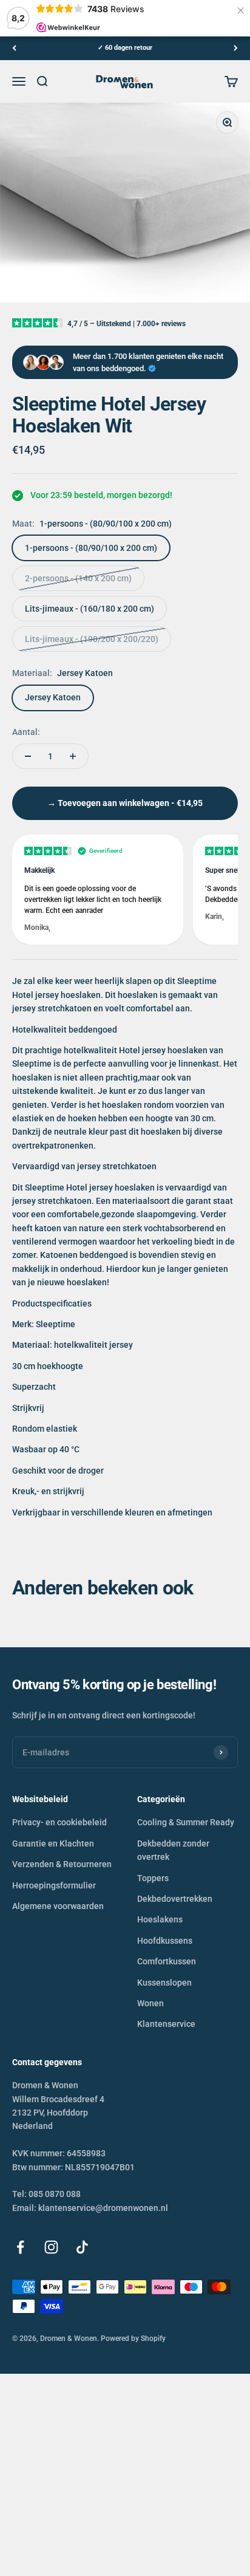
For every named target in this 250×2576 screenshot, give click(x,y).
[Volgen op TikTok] (82, 2247)
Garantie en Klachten (53, 1843)
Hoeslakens (160, 1919)
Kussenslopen (164, 1983)
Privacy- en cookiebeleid (59, 1822)
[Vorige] (14, 48)
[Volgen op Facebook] (20, 2247)
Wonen (150, 2003)
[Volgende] (236, 48)
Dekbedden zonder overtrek (173, 1850)
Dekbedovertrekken (175, 1899)
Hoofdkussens (165, 1941)
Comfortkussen (167, 1961)
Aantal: (26, 732)
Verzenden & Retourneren (62, 1864)
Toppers (153, 1878)
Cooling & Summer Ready (186, 1822)
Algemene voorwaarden (58, 1906)
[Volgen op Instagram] (51, 2247)
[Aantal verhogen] (73, 756)
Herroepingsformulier (54, 1885)
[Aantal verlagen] (28, 756)
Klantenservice (166, 2024)
